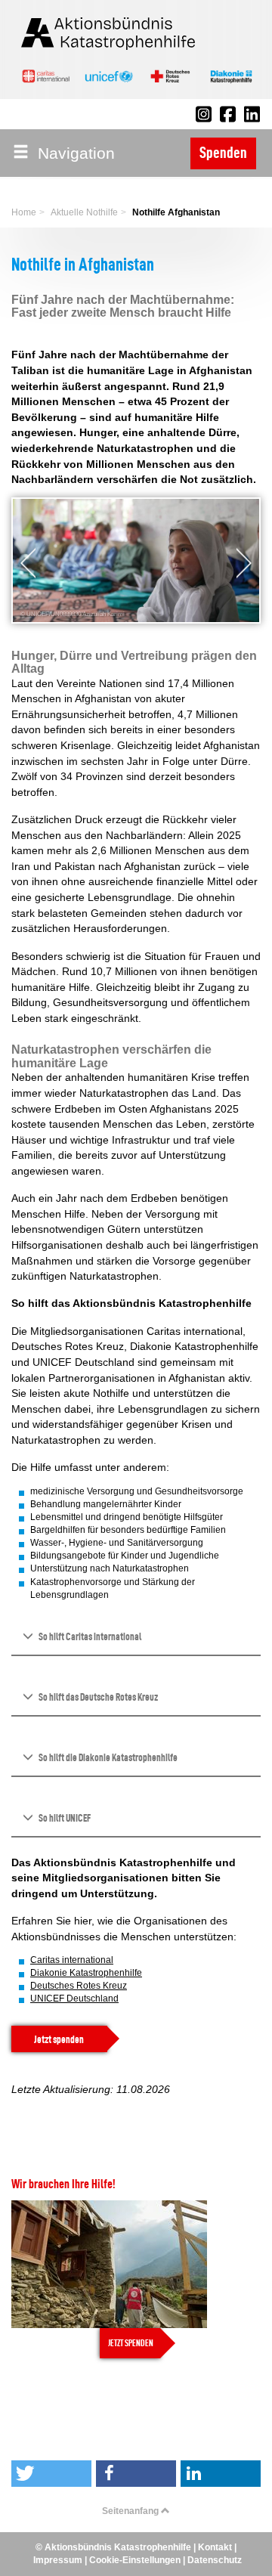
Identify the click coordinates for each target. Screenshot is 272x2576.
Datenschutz (215, 2560)
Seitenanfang (131, 2511)
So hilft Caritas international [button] (89, 1636)
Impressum (58, 2560)
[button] (24, 563)
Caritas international (72, 1960)
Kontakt (215, 2547)
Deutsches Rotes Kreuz (79, 1986)
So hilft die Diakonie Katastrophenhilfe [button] (107, 1757)
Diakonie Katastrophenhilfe (86, 1973)
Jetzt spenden (59, 2039)
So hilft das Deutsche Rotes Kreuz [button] (97, 1697)
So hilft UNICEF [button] (64, 1818)
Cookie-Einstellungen (135, 2560)
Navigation (72, 153)
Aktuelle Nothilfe (84, 212)
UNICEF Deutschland (74, 1999)
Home (24, 212)
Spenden (223, 153)
